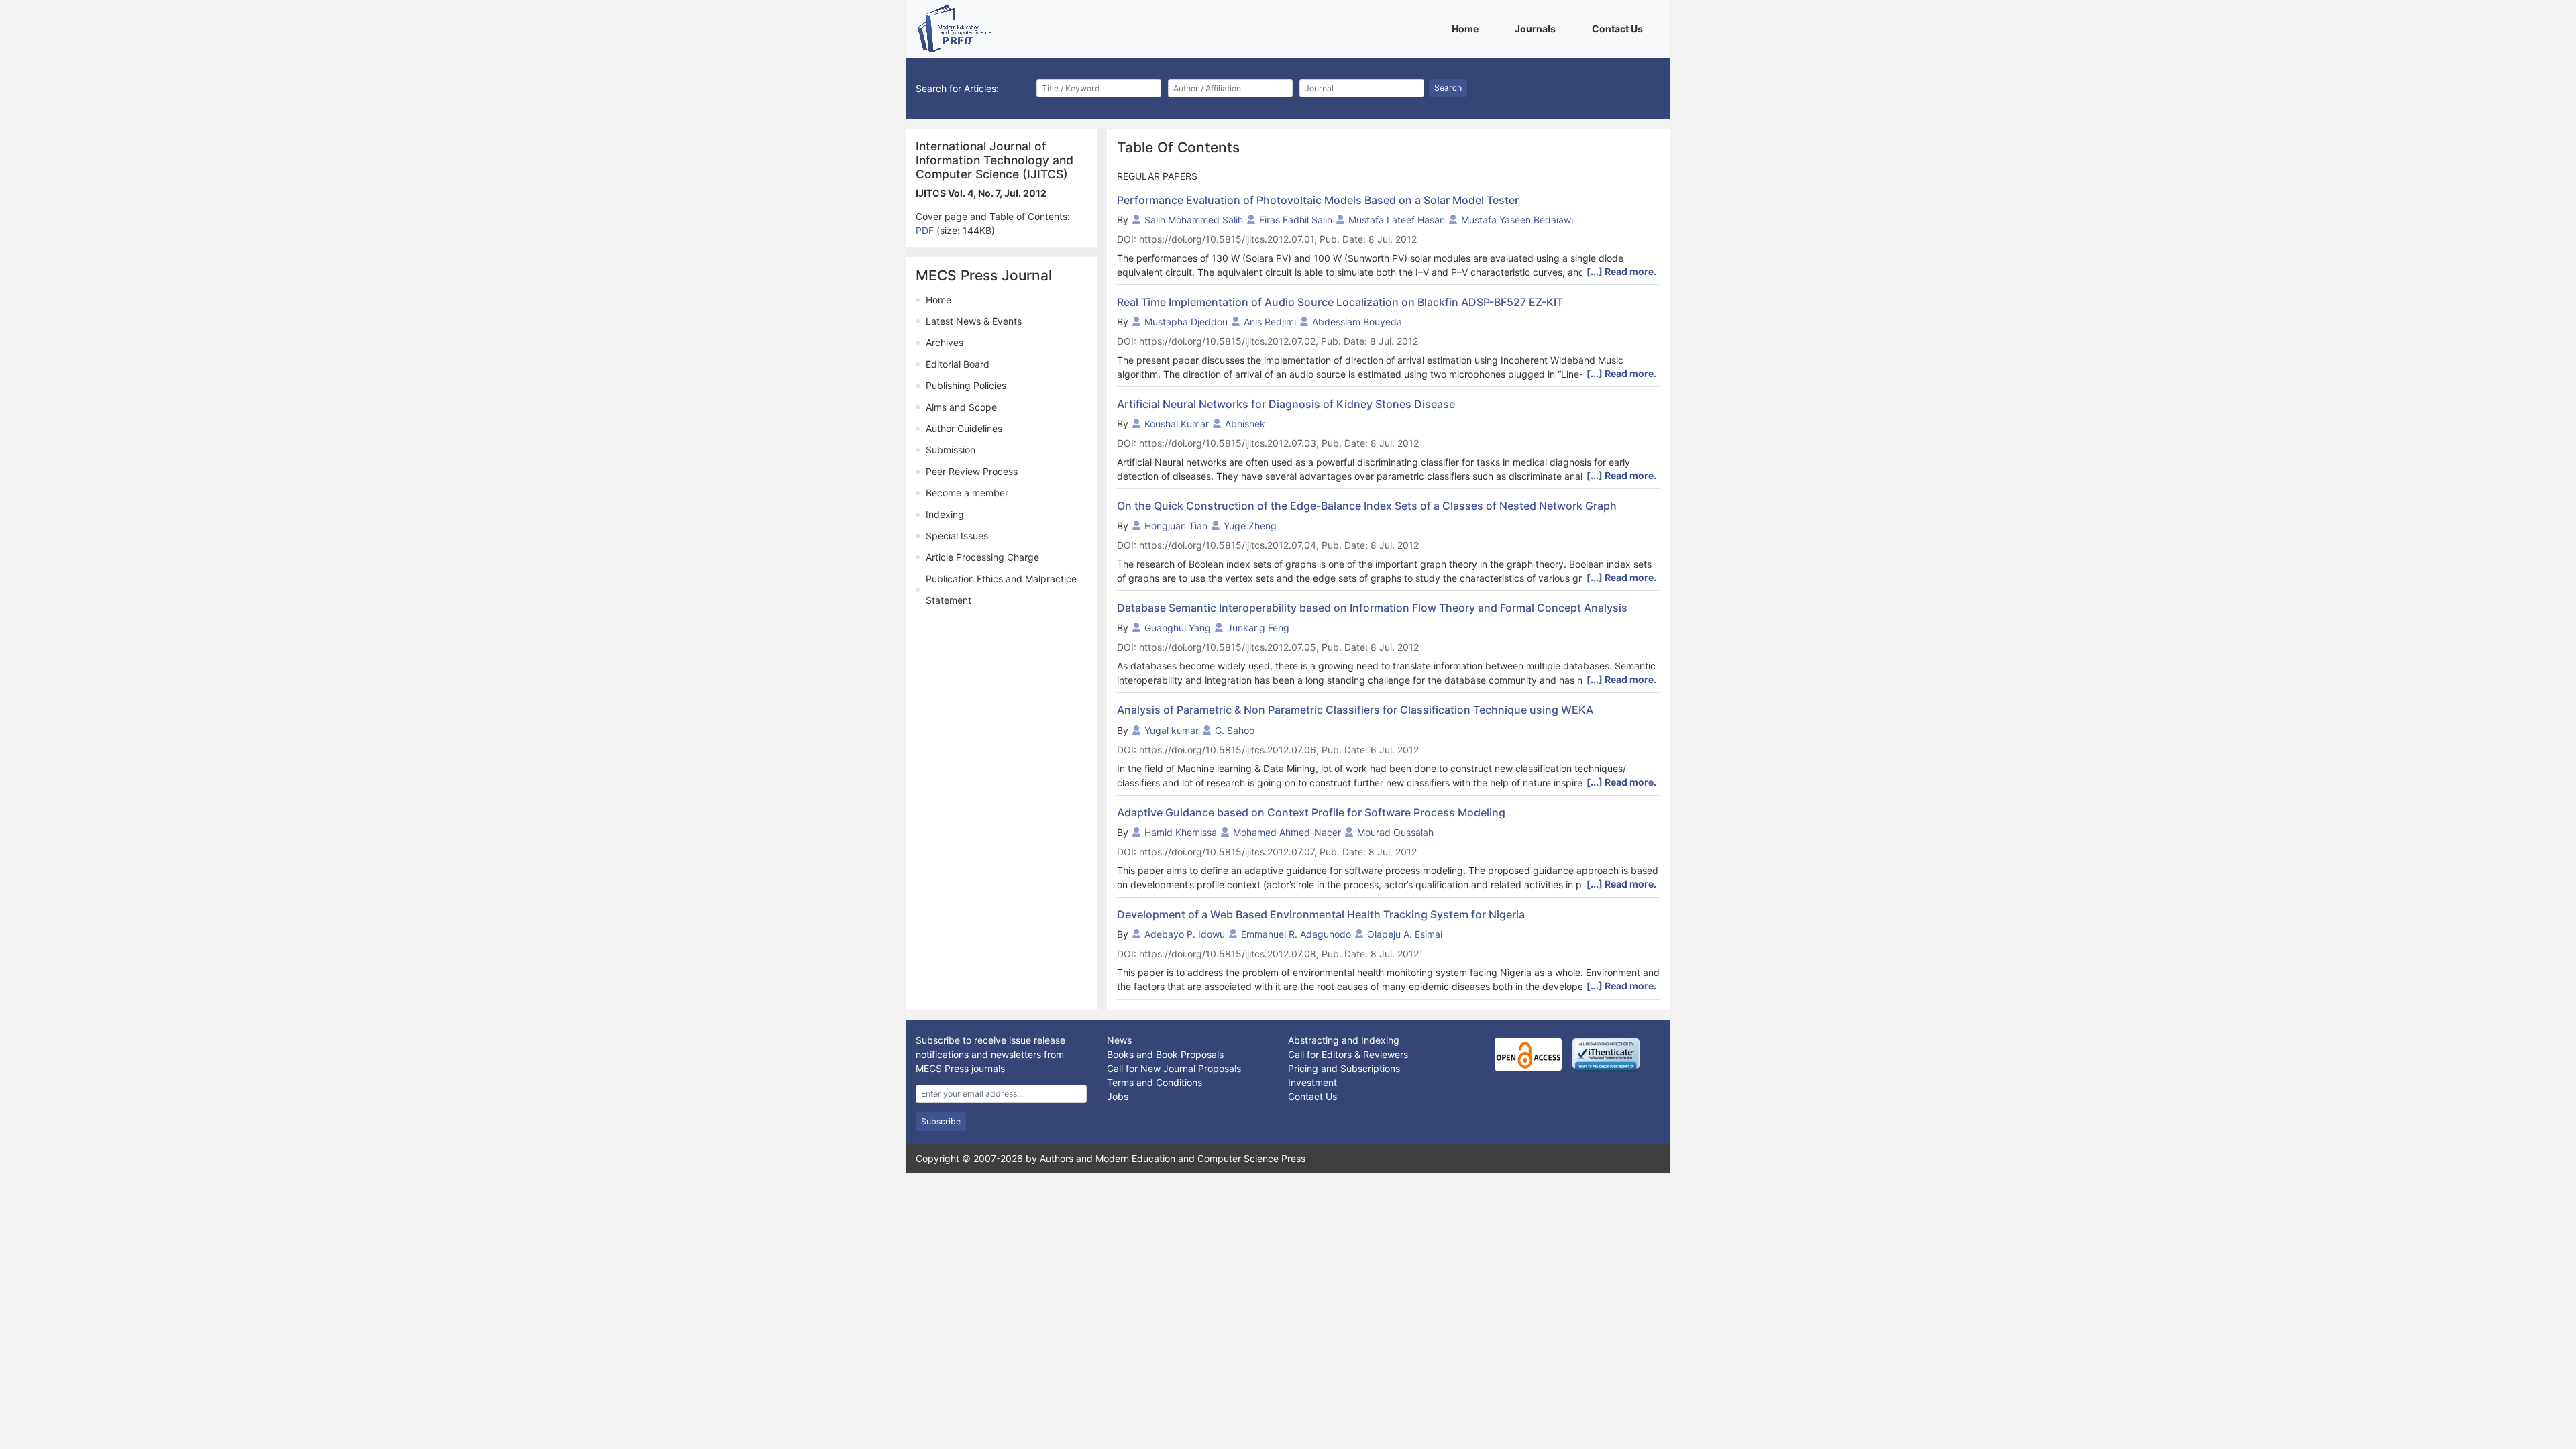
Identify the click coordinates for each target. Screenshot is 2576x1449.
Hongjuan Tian (1176, 526)
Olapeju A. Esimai (1405, 934)
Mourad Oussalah (1395, 832)
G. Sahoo (1235, 730)
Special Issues (957, 536)
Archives (945, 342)
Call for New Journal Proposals (1174, 1068)
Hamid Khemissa (1181, 832)
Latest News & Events (974, 321)
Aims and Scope (961, 407)
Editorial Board (958, 364)
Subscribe (941, 1121)
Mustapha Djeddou (1186, 322)
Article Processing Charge (982, 557)
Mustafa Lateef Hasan (1397, 220)
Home (1467, 28)
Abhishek (1245, 424)
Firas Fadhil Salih (1296, 220)
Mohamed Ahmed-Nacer (1287, 832)
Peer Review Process (972, 471)
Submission (951, 450)
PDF (926, 230)
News (1119, 1040)
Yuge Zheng (1250, 526)
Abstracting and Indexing (1344, 1040)
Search (1448, 88)
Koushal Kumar (1177, 424)
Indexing (945, 514)
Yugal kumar (1172, 730)
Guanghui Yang (1178, 628)
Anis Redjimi (1270, 322)
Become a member (967, 493)
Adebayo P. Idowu (1185, 934)
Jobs (1118, 1096)
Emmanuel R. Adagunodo (1296, 934)
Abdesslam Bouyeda (1357, 322)
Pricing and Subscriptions (1344, 1068)
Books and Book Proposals (1165, 1054)
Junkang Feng (1258, 628)
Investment (1312, 1082)
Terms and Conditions (1155, 1082)
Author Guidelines (964, 428)
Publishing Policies (966, 385)
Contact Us (1620, 28)
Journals (1538, 28)
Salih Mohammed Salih (1194, 220)
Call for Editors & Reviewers (1348, 1054)
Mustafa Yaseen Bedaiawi (1517, 220)
